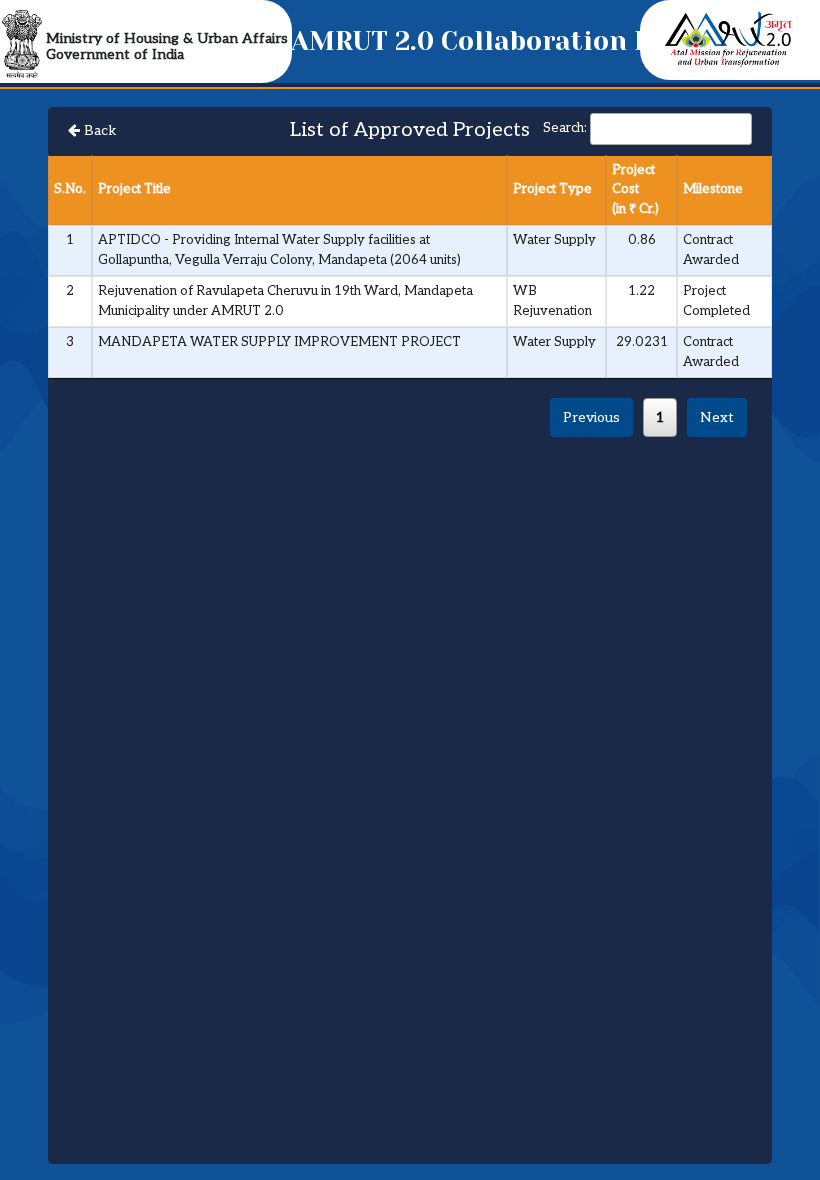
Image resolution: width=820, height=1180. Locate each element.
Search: (565, 128)
